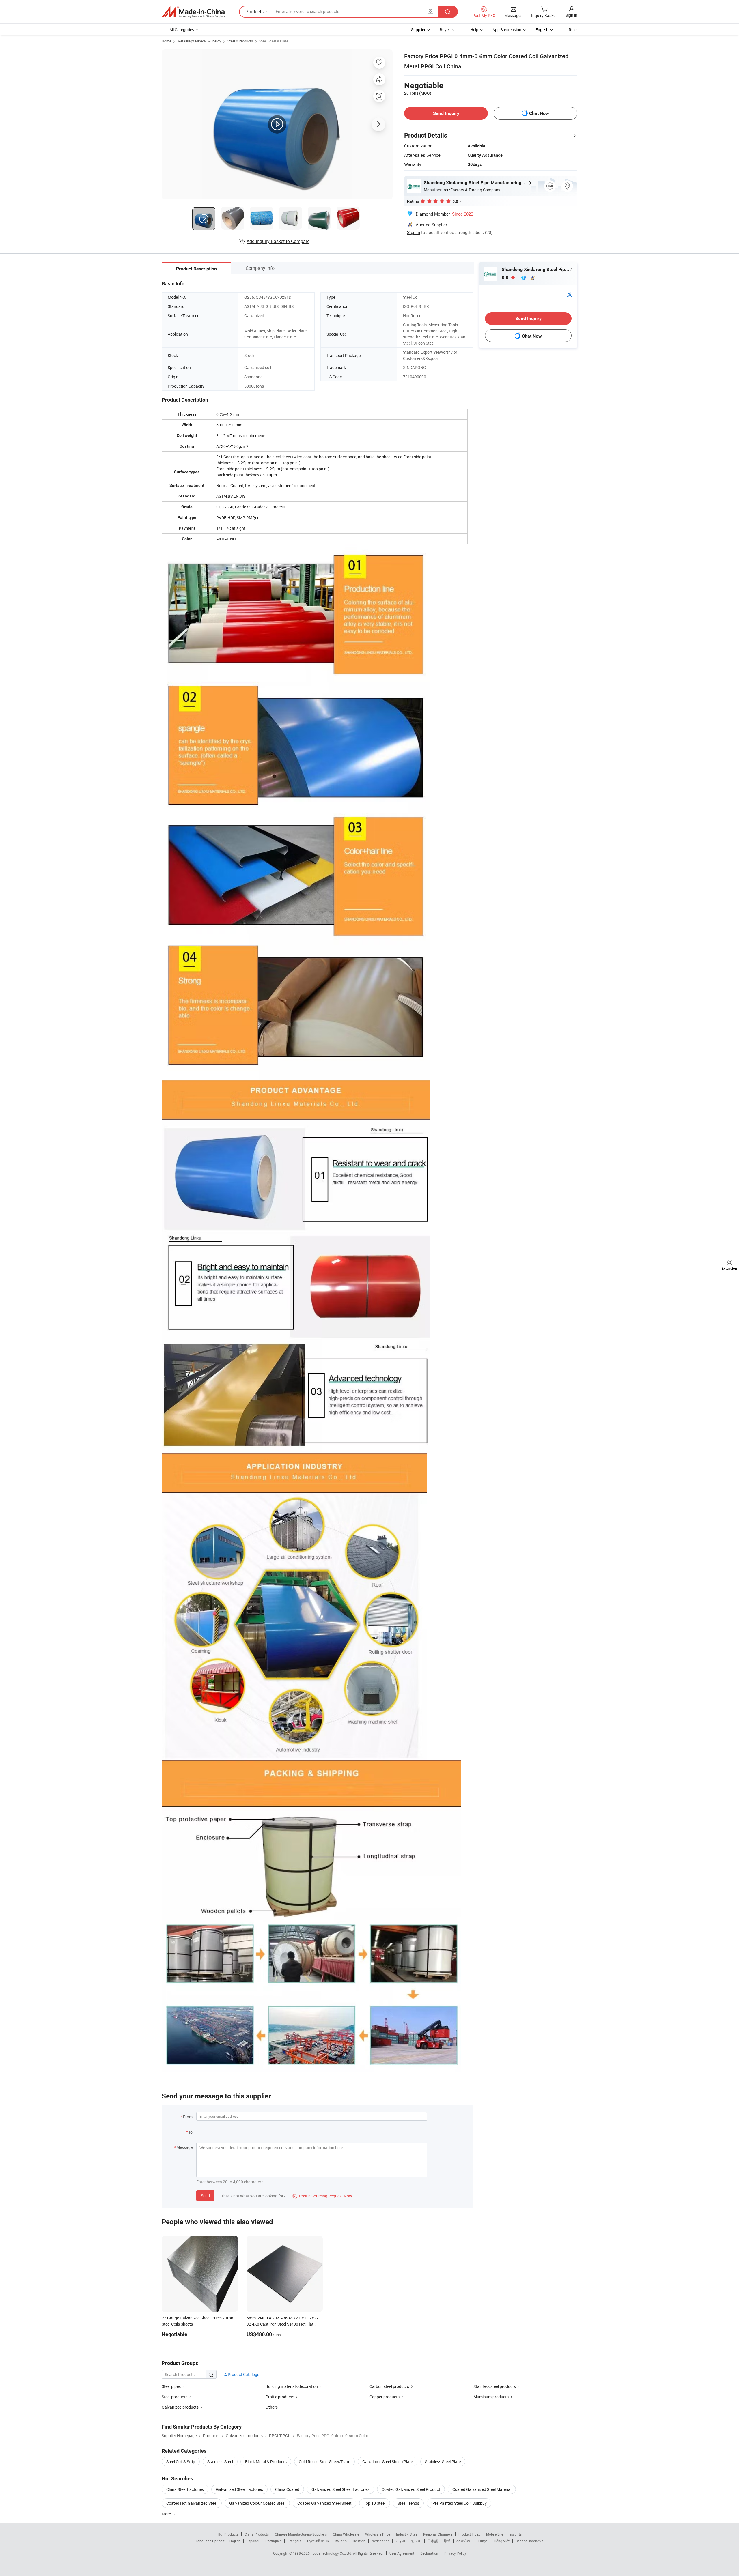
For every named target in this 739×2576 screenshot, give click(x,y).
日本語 (433, 2541)
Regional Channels (438, 2534)
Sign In (414, 232)
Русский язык (318, 2541)
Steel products (175, 2397)
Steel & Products (240, 41)
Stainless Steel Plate (443, 2462)
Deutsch (359, 2541)
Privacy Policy (455, 2553)
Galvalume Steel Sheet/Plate (388, 2462)
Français (294, 2541)
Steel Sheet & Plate (274, 41)
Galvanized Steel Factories (239, 2489)
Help (474, 30)
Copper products (385, 2397)
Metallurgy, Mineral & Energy (199, 41)
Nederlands (380, 2541)
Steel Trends (408, 2503)
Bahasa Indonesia (530, 2541)
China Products (257, 2534)
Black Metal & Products (266, 2462)
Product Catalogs (243, 2374)
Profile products (280, 2397)
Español (253, 2541)
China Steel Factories (185, 2489)
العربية (400, 2541)
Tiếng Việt (501, 2541)
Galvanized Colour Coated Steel (257, 2503)
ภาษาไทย (464, 2541)
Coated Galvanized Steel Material (482, 2489)
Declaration (429, 2553)
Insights (515, 2534)
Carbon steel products (389, 2386)
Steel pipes (171, 2386)
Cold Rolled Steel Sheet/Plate (324, 2462)
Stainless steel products (495, 2386)
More (167, 2514)
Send (205, 2196)
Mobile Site (495, 2534)
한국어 (416, 2541)
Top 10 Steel (375, 2503)
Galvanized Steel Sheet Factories (340, 2489)
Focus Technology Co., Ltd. (332, 2553)
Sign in (571, 15)
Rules (574, 30)
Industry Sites (407, 2534)
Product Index (469, 2534)
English (235, 2541)
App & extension (507, 30)
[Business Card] (569, 294)
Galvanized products (180, 2407)
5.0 (506, 278)
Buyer (445, 30)
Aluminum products (491, 2397)
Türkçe (482, 2541)
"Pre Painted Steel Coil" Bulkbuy (459, 2503)
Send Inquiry (446, 113)
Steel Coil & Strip (181, 2462)
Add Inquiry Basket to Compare (278, 241)
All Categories (182, 30)
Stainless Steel (220, 2462)
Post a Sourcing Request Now (322, 2196)
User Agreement (402, 2553)
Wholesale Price (378, 2534)
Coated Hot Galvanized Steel (192, 2503)
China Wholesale (346, 2534)
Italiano (341, 2541)
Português (273, 2541)
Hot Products (228, 2534)
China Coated (287, 2489)
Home (166, 41)
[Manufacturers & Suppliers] (193, 12)
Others (272, 2407)
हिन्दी (447, 2541)
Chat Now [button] (539, 113)
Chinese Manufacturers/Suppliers (301, 2534)
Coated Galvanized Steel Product (411, 2489)
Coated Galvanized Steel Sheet (324, 2503)
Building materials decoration (292, 2386)
